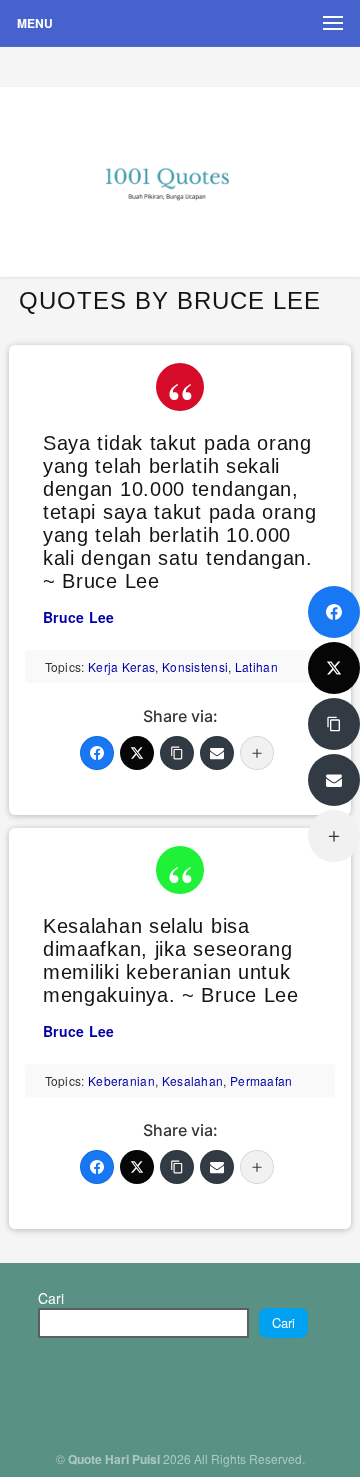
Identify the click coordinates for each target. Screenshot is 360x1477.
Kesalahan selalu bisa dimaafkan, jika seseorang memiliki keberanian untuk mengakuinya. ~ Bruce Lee (171, 960)
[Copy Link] (177, 753)
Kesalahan (193, 1080)
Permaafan (261, 1080)
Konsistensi (195, 666)
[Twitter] (137, 753)
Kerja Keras (121, 666)
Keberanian (121, 1080)
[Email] (217, 753)
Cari (51, 1298)
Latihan (256, 666)
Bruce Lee (79, 617)
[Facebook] (97, 753)
